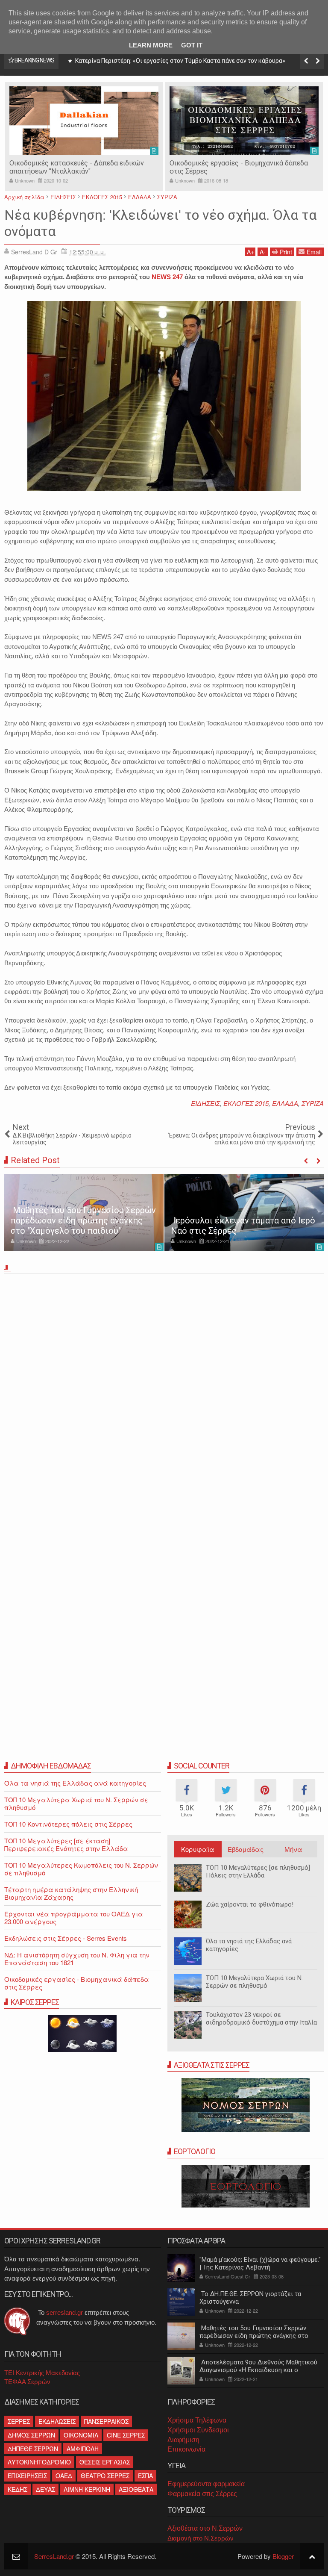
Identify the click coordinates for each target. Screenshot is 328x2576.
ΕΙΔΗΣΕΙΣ (205, 1103)
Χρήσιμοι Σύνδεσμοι (198, 2430)
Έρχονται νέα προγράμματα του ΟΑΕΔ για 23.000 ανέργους (74, 1917)
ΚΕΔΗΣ (18, 2489)
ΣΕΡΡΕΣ (19, 2421)
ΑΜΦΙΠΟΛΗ (83, 2449)
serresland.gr (64, 2312)
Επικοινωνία (186, 2449)
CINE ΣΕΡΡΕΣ (126, 2435)
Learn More (151, 45)
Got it (192, 45)
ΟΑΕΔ (64, 2476)
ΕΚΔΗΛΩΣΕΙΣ (57, 2421)
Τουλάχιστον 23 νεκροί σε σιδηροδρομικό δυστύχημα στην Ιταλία (261, 2019)
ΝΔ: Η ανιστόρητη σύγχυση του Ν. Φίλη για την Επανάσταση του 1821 (77, 1959)
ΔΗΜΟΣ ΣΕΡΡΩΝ (31, 2435)
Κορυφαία (198, 1849)
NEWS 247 (167, 277)
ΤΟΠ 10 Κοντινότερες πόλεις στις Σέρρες (68, 1824)
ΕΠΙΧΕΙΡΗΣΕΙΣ (27, 2476)
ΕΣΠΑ (145, 2476)
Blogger (283, 2556)
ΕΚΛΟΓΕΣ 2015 (246, 1103)
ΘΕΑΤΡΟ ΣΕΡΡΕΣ (105, 2476)
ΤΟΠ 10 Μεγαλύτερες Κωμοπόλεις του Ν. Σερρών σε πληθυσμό (81, 1869)
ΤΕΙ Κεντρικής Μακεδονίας (42, 2373)
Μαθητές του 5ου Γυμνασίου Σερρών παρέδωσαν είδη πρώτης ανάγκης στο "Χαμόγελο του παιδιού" (83, 1220)
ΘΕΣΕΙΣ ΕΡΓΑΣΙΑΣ (105, 2462)
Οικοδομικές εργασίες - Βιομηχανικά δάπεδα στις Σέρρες (77, 1983)
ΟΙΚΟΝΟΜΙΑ (81, 2435)
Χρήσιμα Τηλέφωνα (197, 2420)
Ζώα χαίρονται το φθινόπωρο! (250, 1904)
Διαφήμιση (183, 2440)
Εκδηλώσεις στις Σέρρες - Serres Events (66, 1938)
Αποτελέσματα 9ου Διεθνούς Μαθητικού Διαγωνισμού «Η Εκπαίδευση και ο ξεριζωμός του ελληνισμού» (258, 2370)
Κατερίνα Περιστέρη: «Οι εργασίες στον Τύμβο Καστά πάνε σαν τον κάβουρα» (180, 61)
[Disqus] (164, 1396)
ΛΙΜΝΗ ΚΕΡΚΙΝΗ (87, 2489)
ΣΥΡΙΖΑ (313, 1103)
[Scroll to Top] (312, 2556)
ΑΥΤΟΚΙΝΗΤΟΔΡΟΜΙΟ (39, 2462)
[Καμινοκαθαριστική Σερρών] (244, 121)
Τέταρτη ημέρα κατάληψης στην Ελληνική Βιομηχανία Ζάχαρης (71, 1893)
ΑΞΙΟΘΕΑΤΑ (136, 2489)
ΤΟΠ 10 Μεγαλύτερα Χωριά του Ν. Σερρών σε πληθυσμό (254, 1982)
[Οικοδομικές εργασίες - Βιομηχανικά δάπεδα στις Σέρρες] (84, 121)
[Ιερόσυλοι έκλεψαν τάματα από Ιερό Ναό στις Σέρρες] (244, 1212)
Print (286, 252)
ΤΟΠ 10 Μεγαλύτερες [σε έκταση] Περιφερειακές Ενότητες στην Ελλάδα (66, 1844)
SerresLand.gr (54, 2556)
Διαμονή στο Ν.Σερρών (201, 2538)
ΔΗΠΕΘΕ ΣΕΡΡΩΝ (33, 2449)
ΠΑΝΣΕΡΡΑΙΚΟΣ (106, 2421)
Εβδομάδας (246, 1849)
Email (314, 252)
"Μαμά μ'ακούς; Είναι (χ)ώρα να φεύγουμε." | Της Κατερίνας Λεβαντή (260, 2264)
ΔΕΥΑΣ (45, 2489)
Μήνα (293, 1849)
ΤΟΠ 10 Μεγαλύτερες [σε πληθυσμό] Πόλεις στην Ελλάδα (258, 1872)
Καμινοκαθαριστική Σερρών (212, 163)
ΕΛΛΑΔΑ (285, 1103)
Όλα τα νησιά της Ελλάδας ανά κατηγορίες (249, 1945)
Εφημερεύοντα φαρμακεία (206, 2484)
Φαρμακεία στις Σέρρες (202, 2494)
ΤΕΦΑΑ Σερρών (27, 2382)
